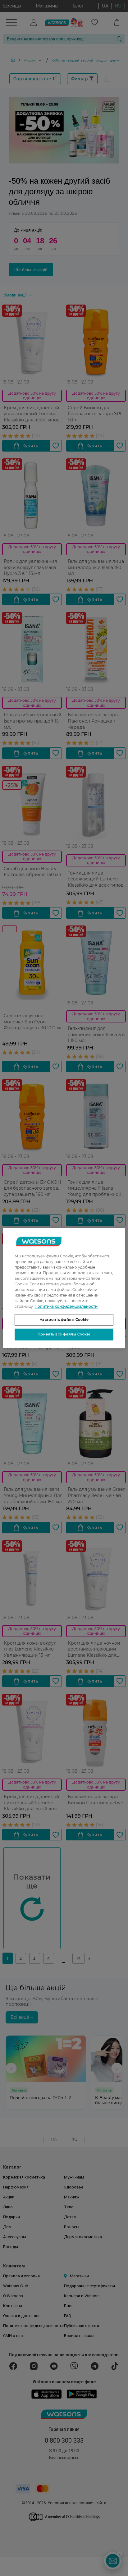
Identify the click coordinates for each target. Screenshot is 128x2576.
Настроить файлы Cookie (64, 1320)
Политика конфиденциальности (66, 1306)
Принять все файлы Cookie (64, 1334)
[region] (64, 1288)
